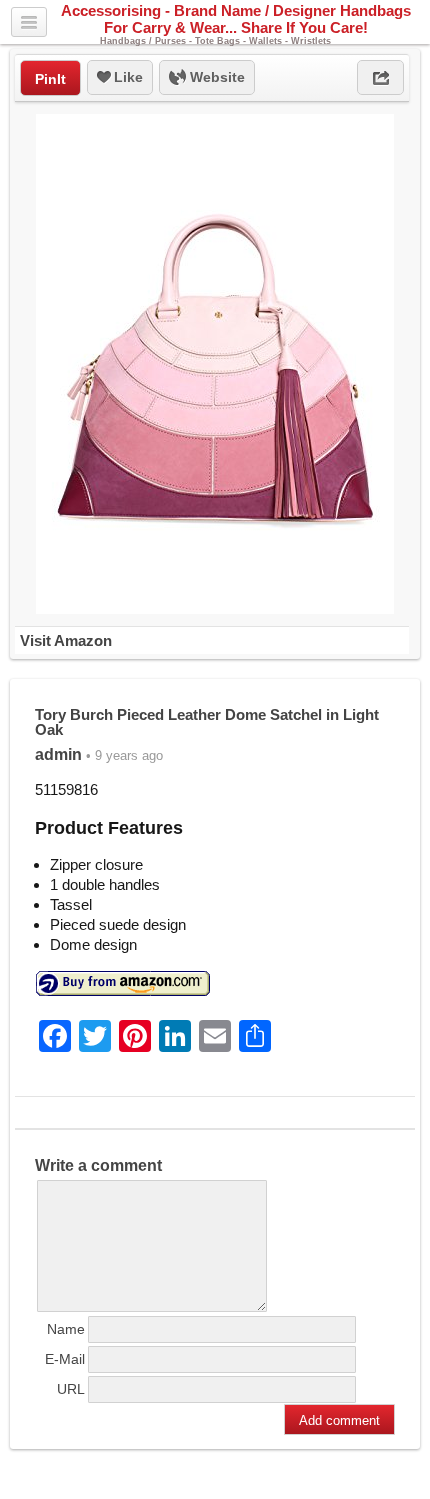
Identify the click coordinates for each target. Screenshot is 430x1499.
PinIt (50, 79)
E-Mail (65, 1359)
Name (66, 1329)
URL (71, 1389)
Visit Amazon (66, 640)
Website (215, 77)
